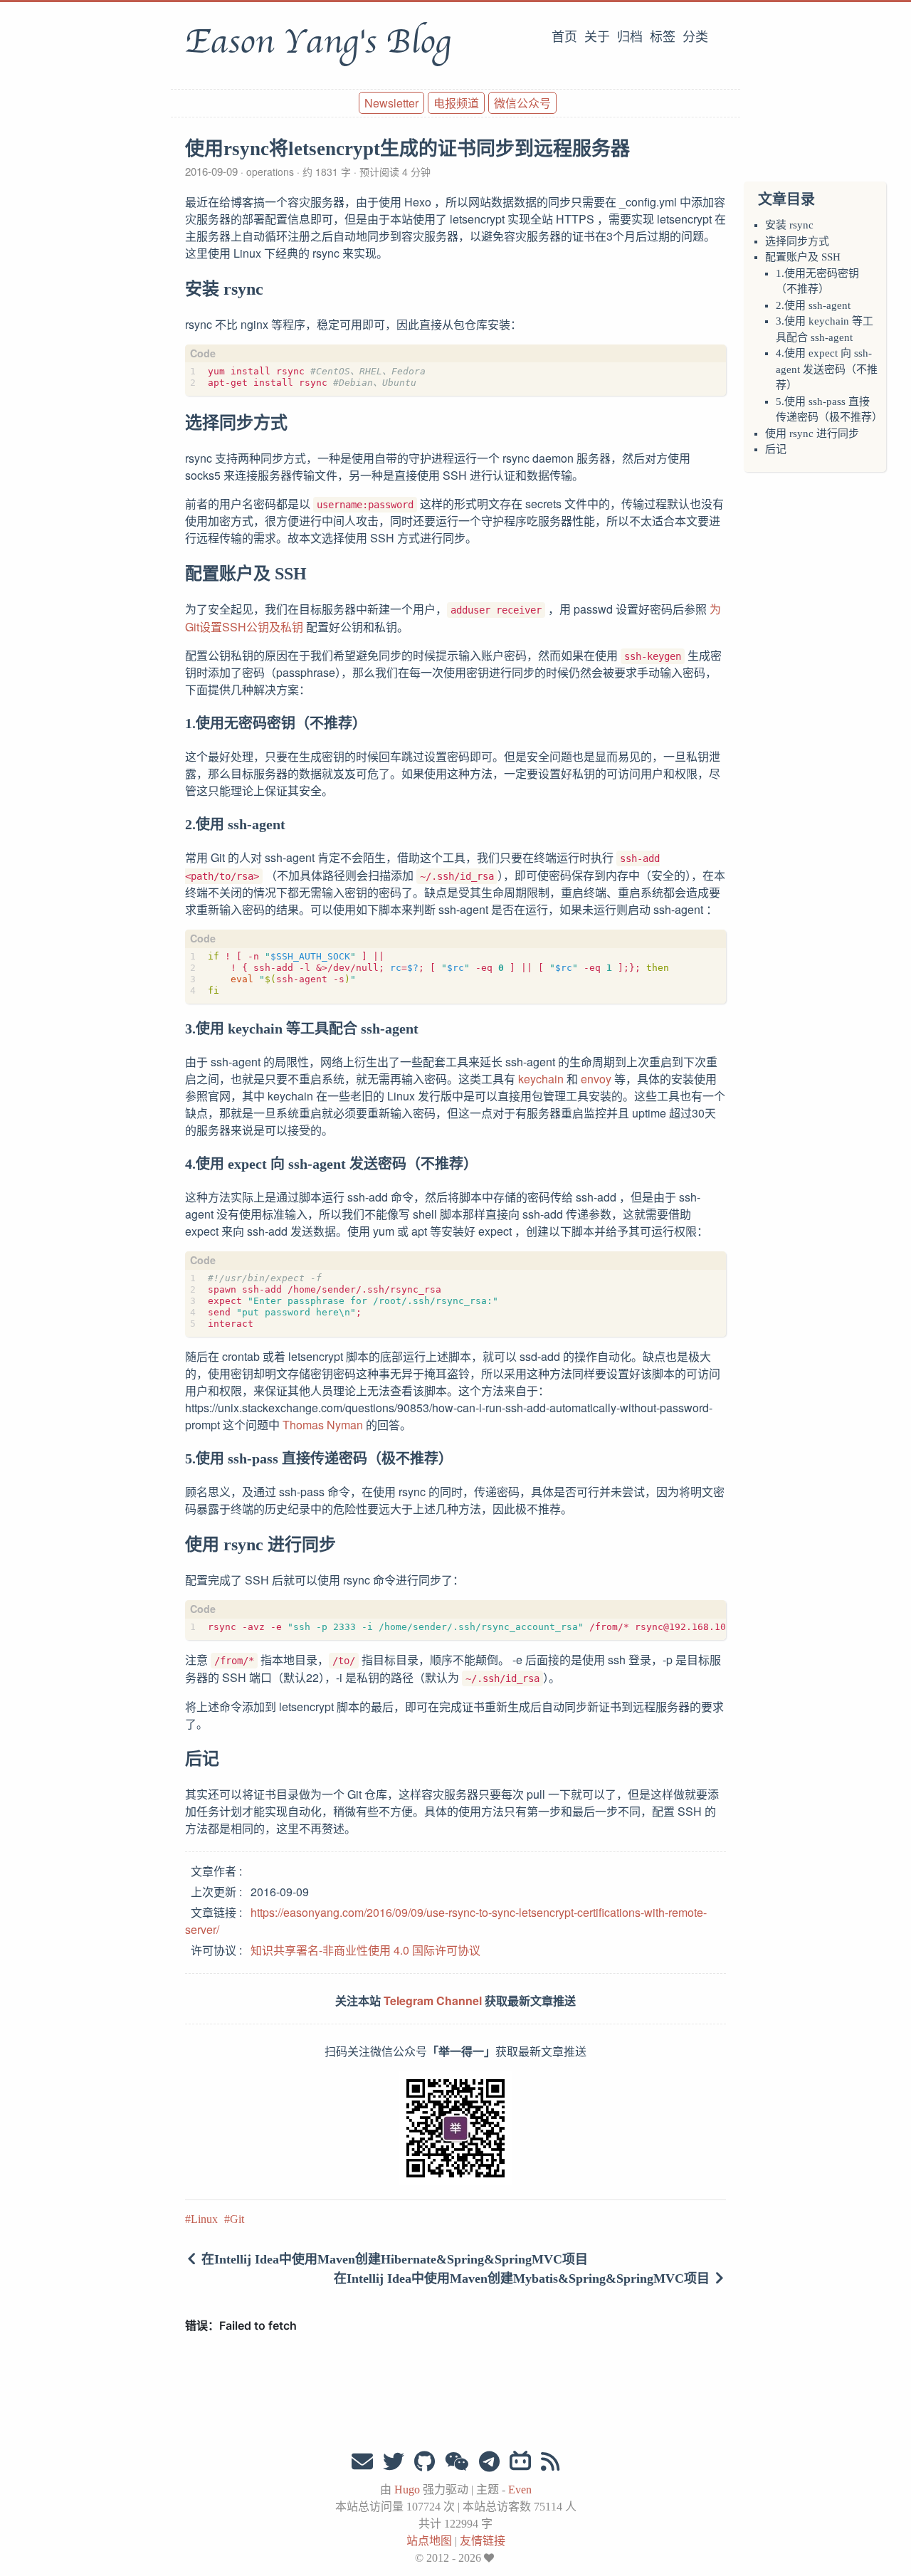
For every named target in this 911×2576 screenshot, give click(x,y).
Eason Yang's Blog (318, 42)
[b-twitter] (394, 2462)
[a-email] (362, 2462)
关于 (597, 37)
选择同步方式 (797, 241)
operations (270, 172)
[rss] (550, 2462)
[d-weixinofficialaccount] (457, 2462)
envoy (596, 1079)
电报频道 (456, 103)
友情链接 (483, 2541)
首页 (564, 37)
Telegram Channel (433, 2001)
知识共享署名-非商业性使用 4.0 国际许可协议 (365, 1950)
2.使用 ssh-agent (813, 305)
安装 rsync (789, 225)
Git (237, 2219)
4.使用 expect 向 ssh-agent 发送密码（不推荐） (827, 369)
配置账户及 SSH (803, 257)
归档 (630, 37)
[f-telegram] (520, 2462)
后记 (776, 449)
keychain (541, 1079)
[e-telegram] (489, 2462)
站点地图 (429, 2541)
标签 (663, 37)
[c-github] (425, 2462)
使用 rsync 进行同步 (812, 433)
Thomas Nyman (323, 1425)
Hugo (407, 2490)
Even (520, 2490)
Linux (204, 2219)
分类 (695, 37)
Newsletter (391, 103)
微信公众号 (522, 103)
